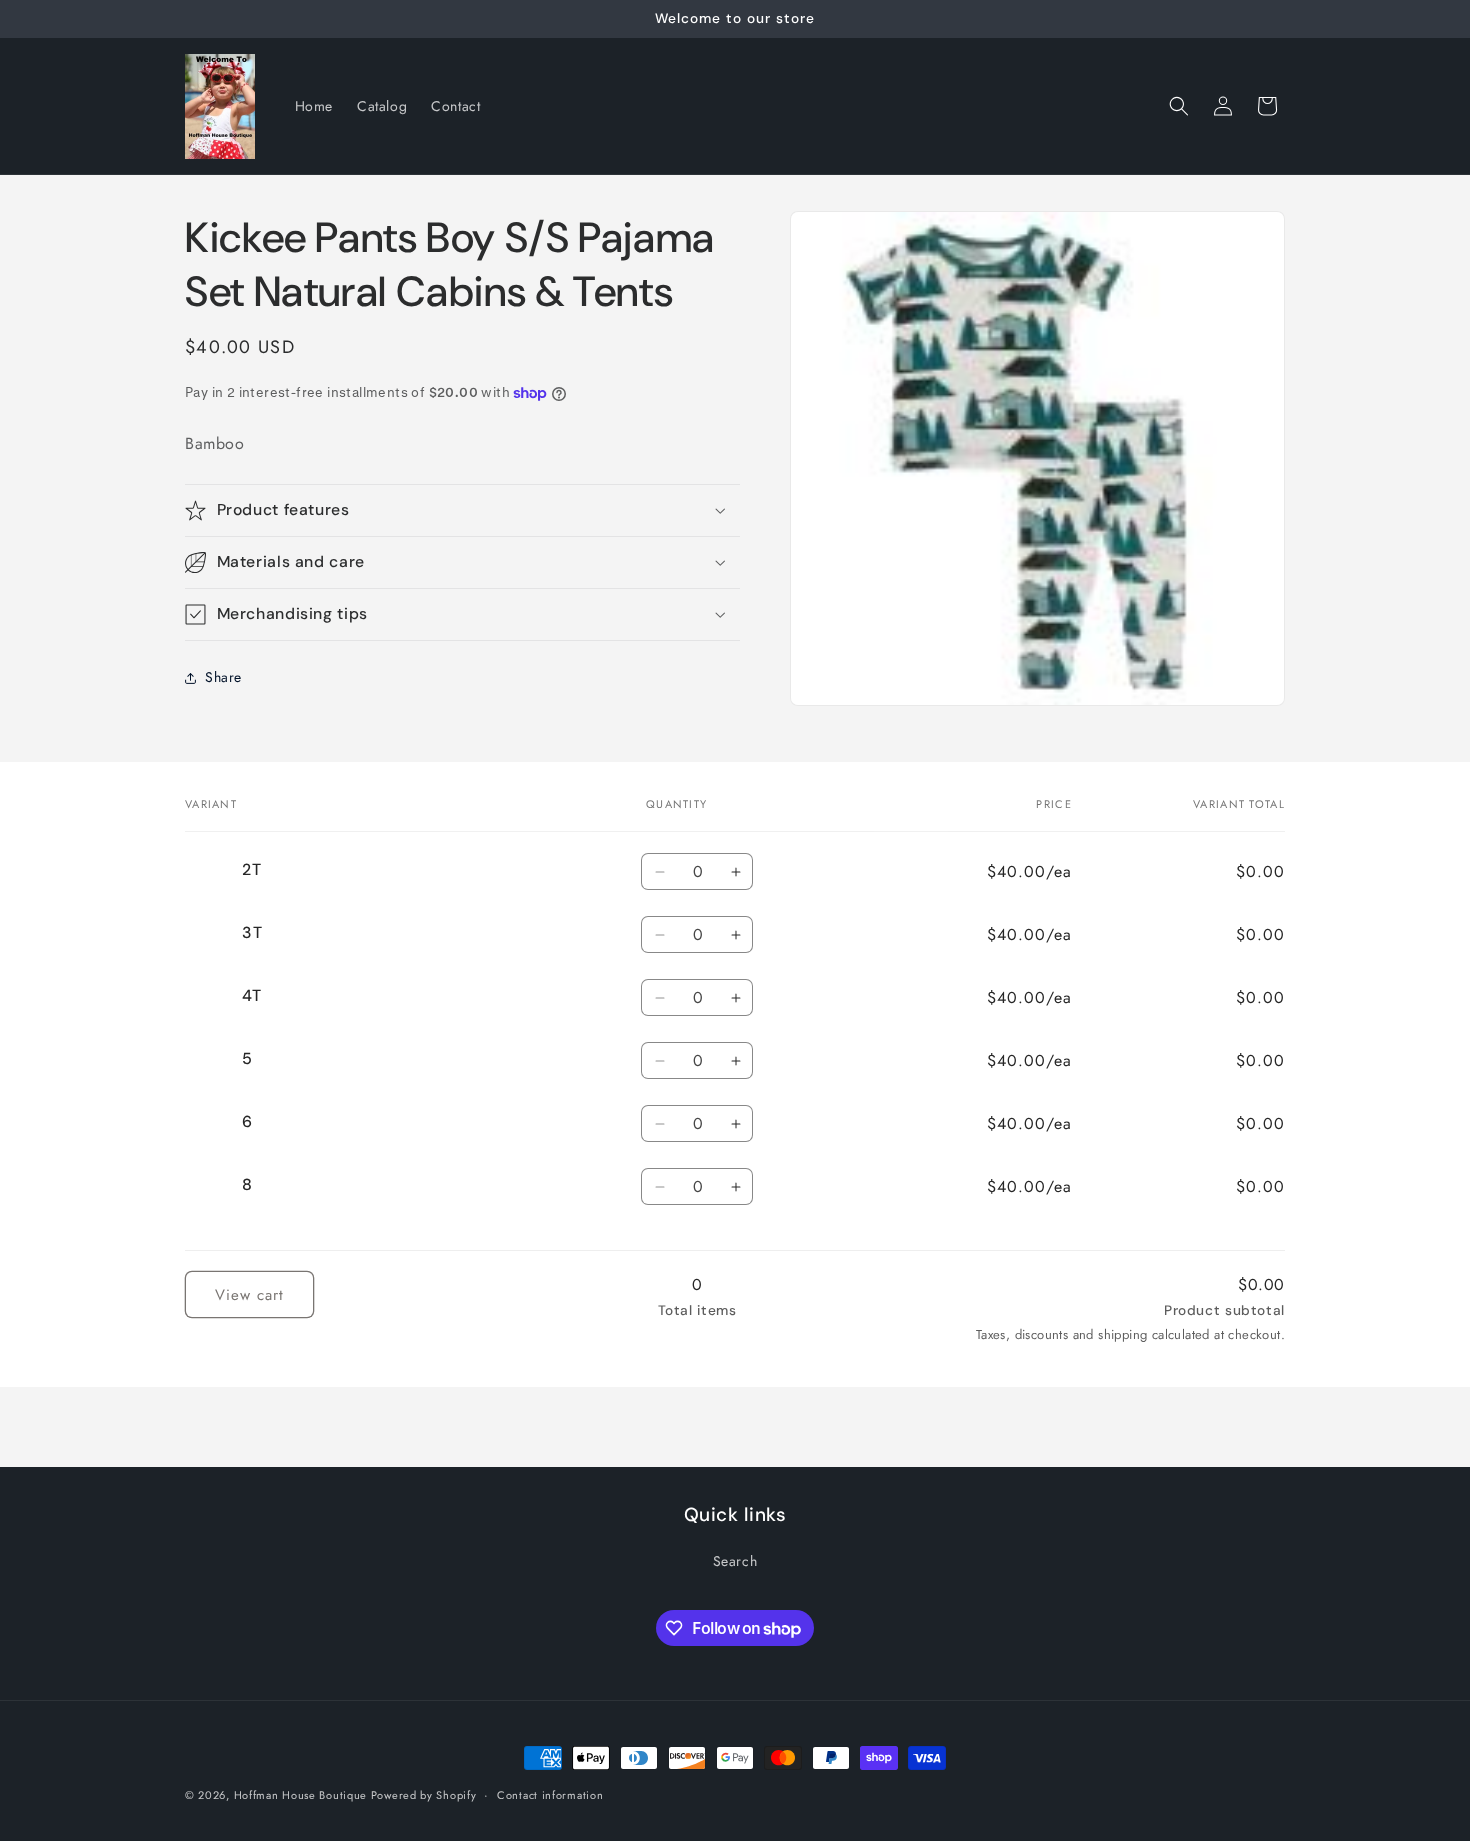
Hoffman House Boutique (302, 1795)
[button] (1179, 106)
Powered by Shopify (424, 1795)
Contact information (550, 1795)
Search (735, 1561)
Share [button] (223, 677)
